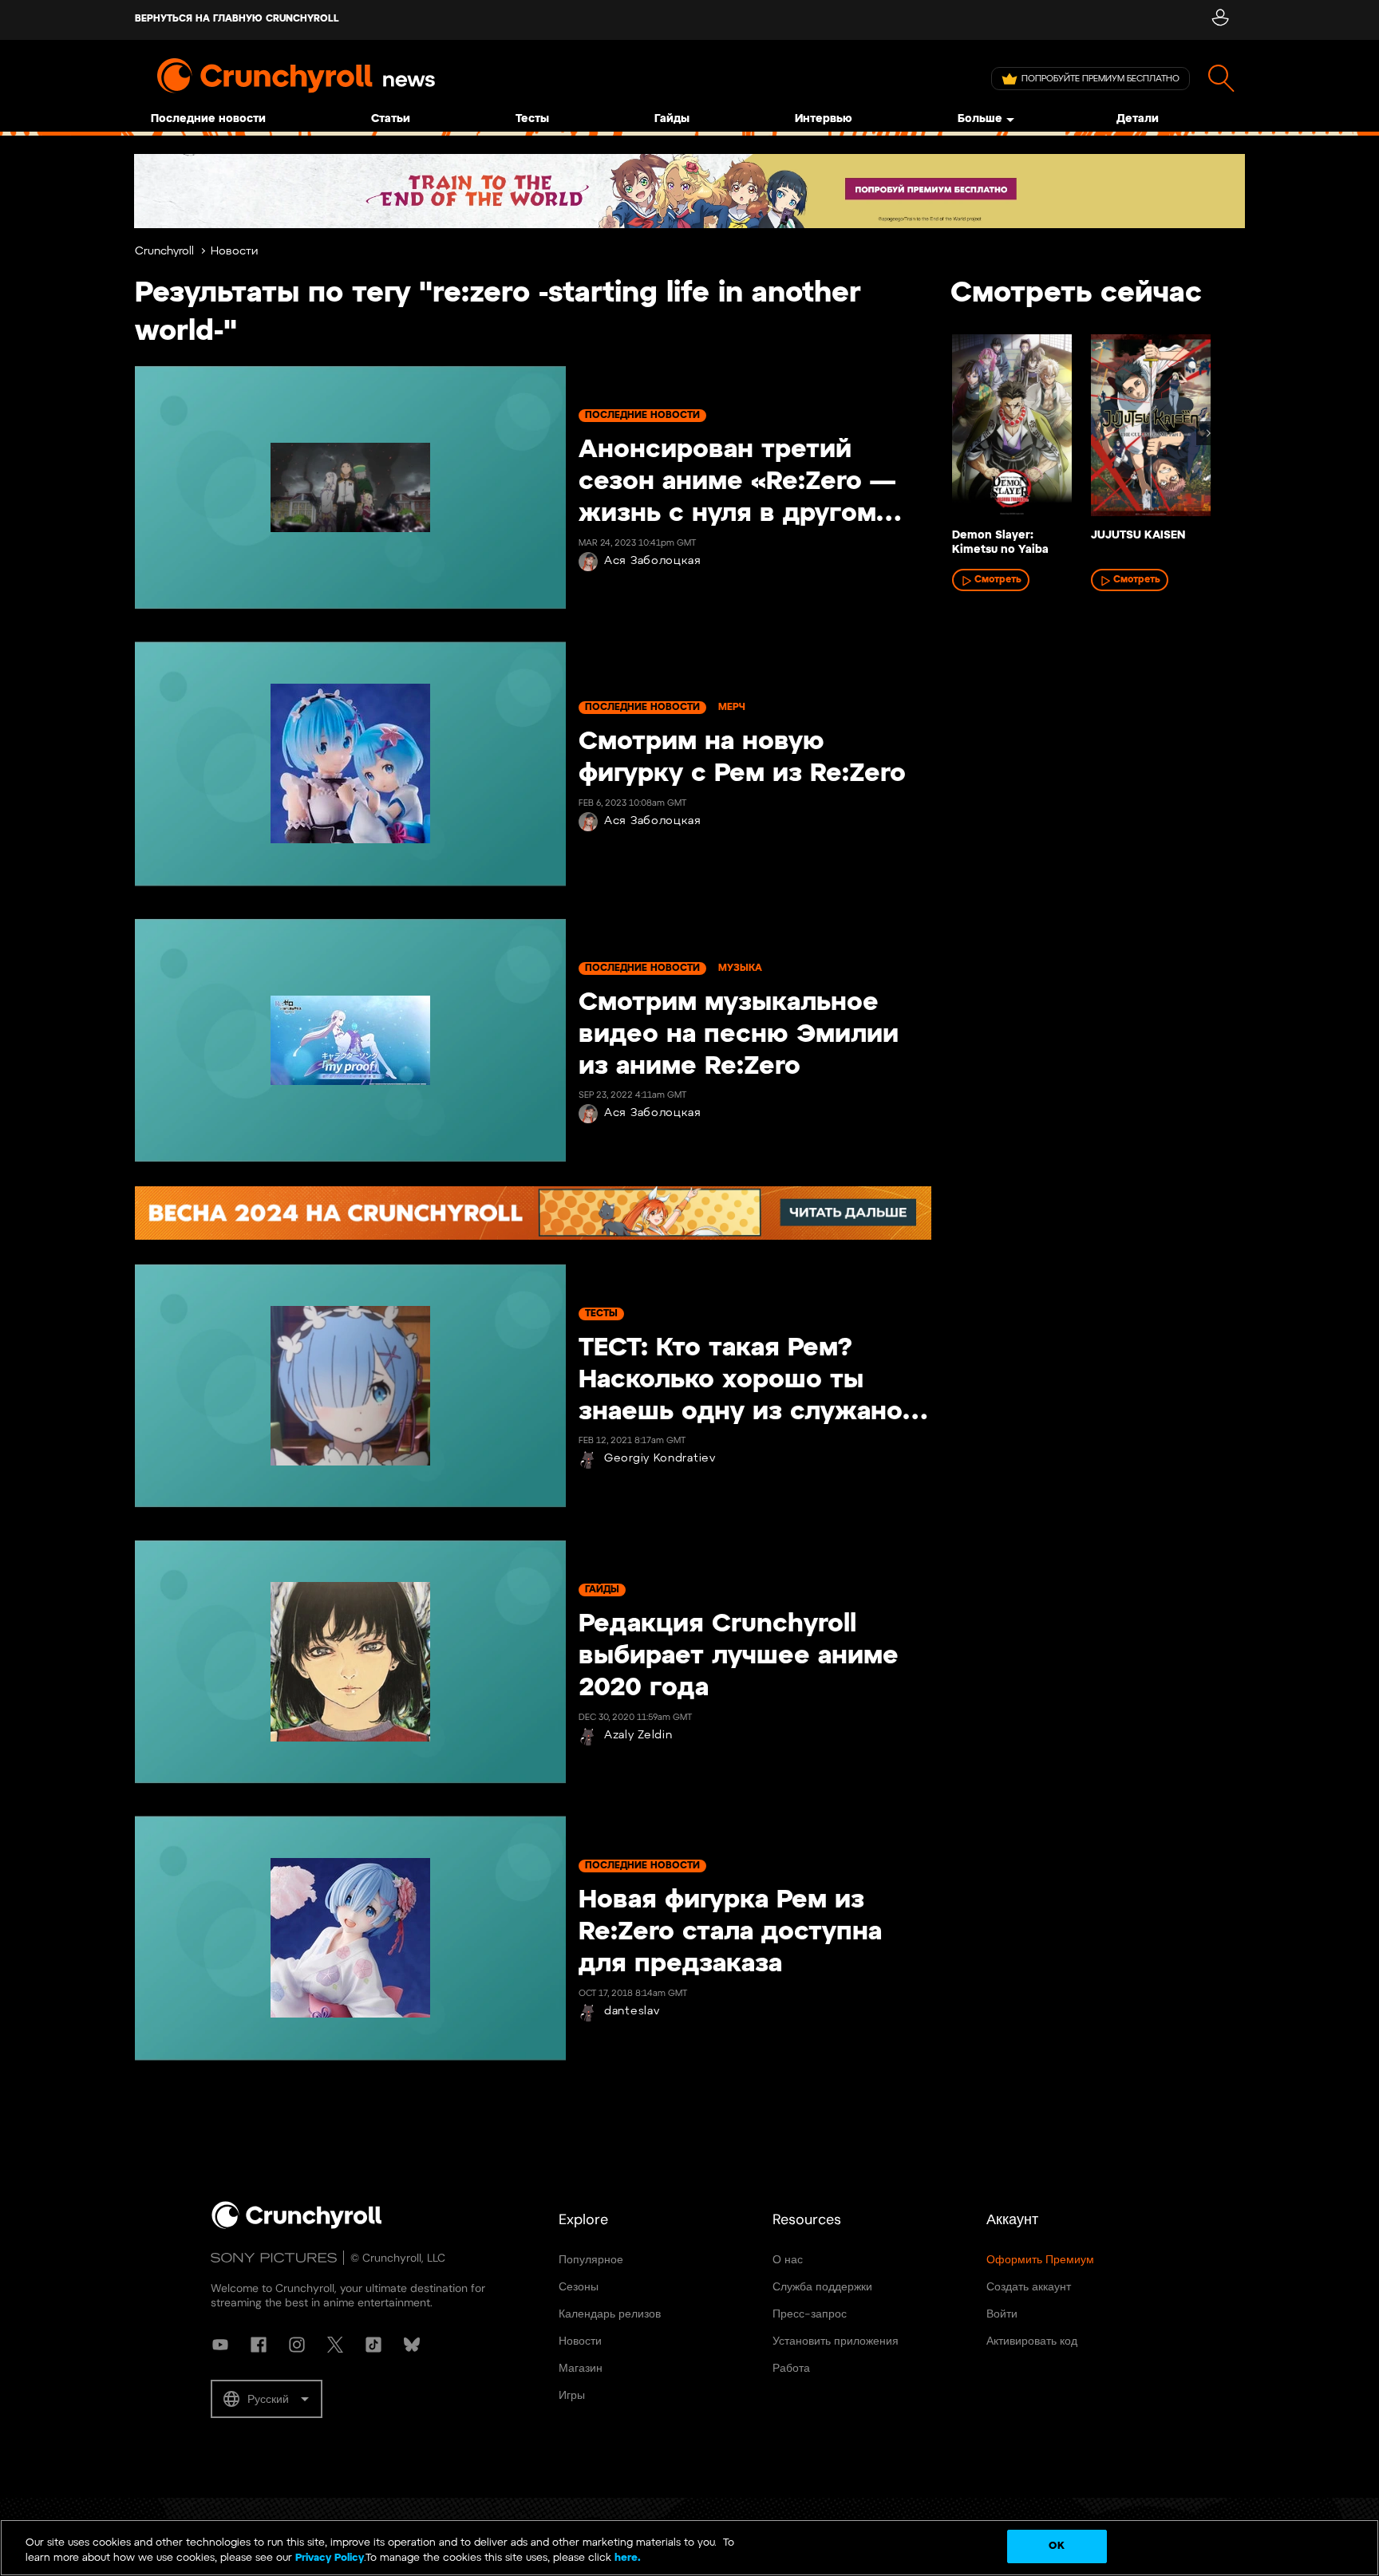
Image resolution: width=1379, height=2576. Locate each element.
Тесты (532, 119)
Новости (234, 252)
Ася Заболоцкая (653, 561)
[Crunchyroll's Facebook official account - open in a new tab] (259, 2345)
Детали (1138, 119)
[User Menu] (1220, 20)
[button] (267, 2399)
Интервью (824, 119)
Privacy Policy (330, 2559)
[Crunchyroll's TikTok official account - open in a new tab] (373, 2345)
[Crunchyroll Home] (297, 2226)
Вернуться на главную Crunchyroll (237, 19)
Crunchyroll (164, 252)
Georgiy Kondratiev (660, 1459)
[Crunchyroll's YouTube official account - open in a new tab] (220, 2345)
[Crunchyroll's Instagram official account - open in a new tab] (297, 2345)
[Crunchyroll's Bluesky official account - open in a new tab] (412, 2345)
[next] (1208, 433)
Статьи (391, 119)
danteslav (632, 2012)
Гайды (672, 119)
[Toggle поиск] (1221, 79)
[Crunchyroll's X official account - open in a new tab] (335, 2345)
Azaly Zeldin (638, 1736)
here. (626, 2559)
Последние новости (208, 119)
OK (1056, 2546)
